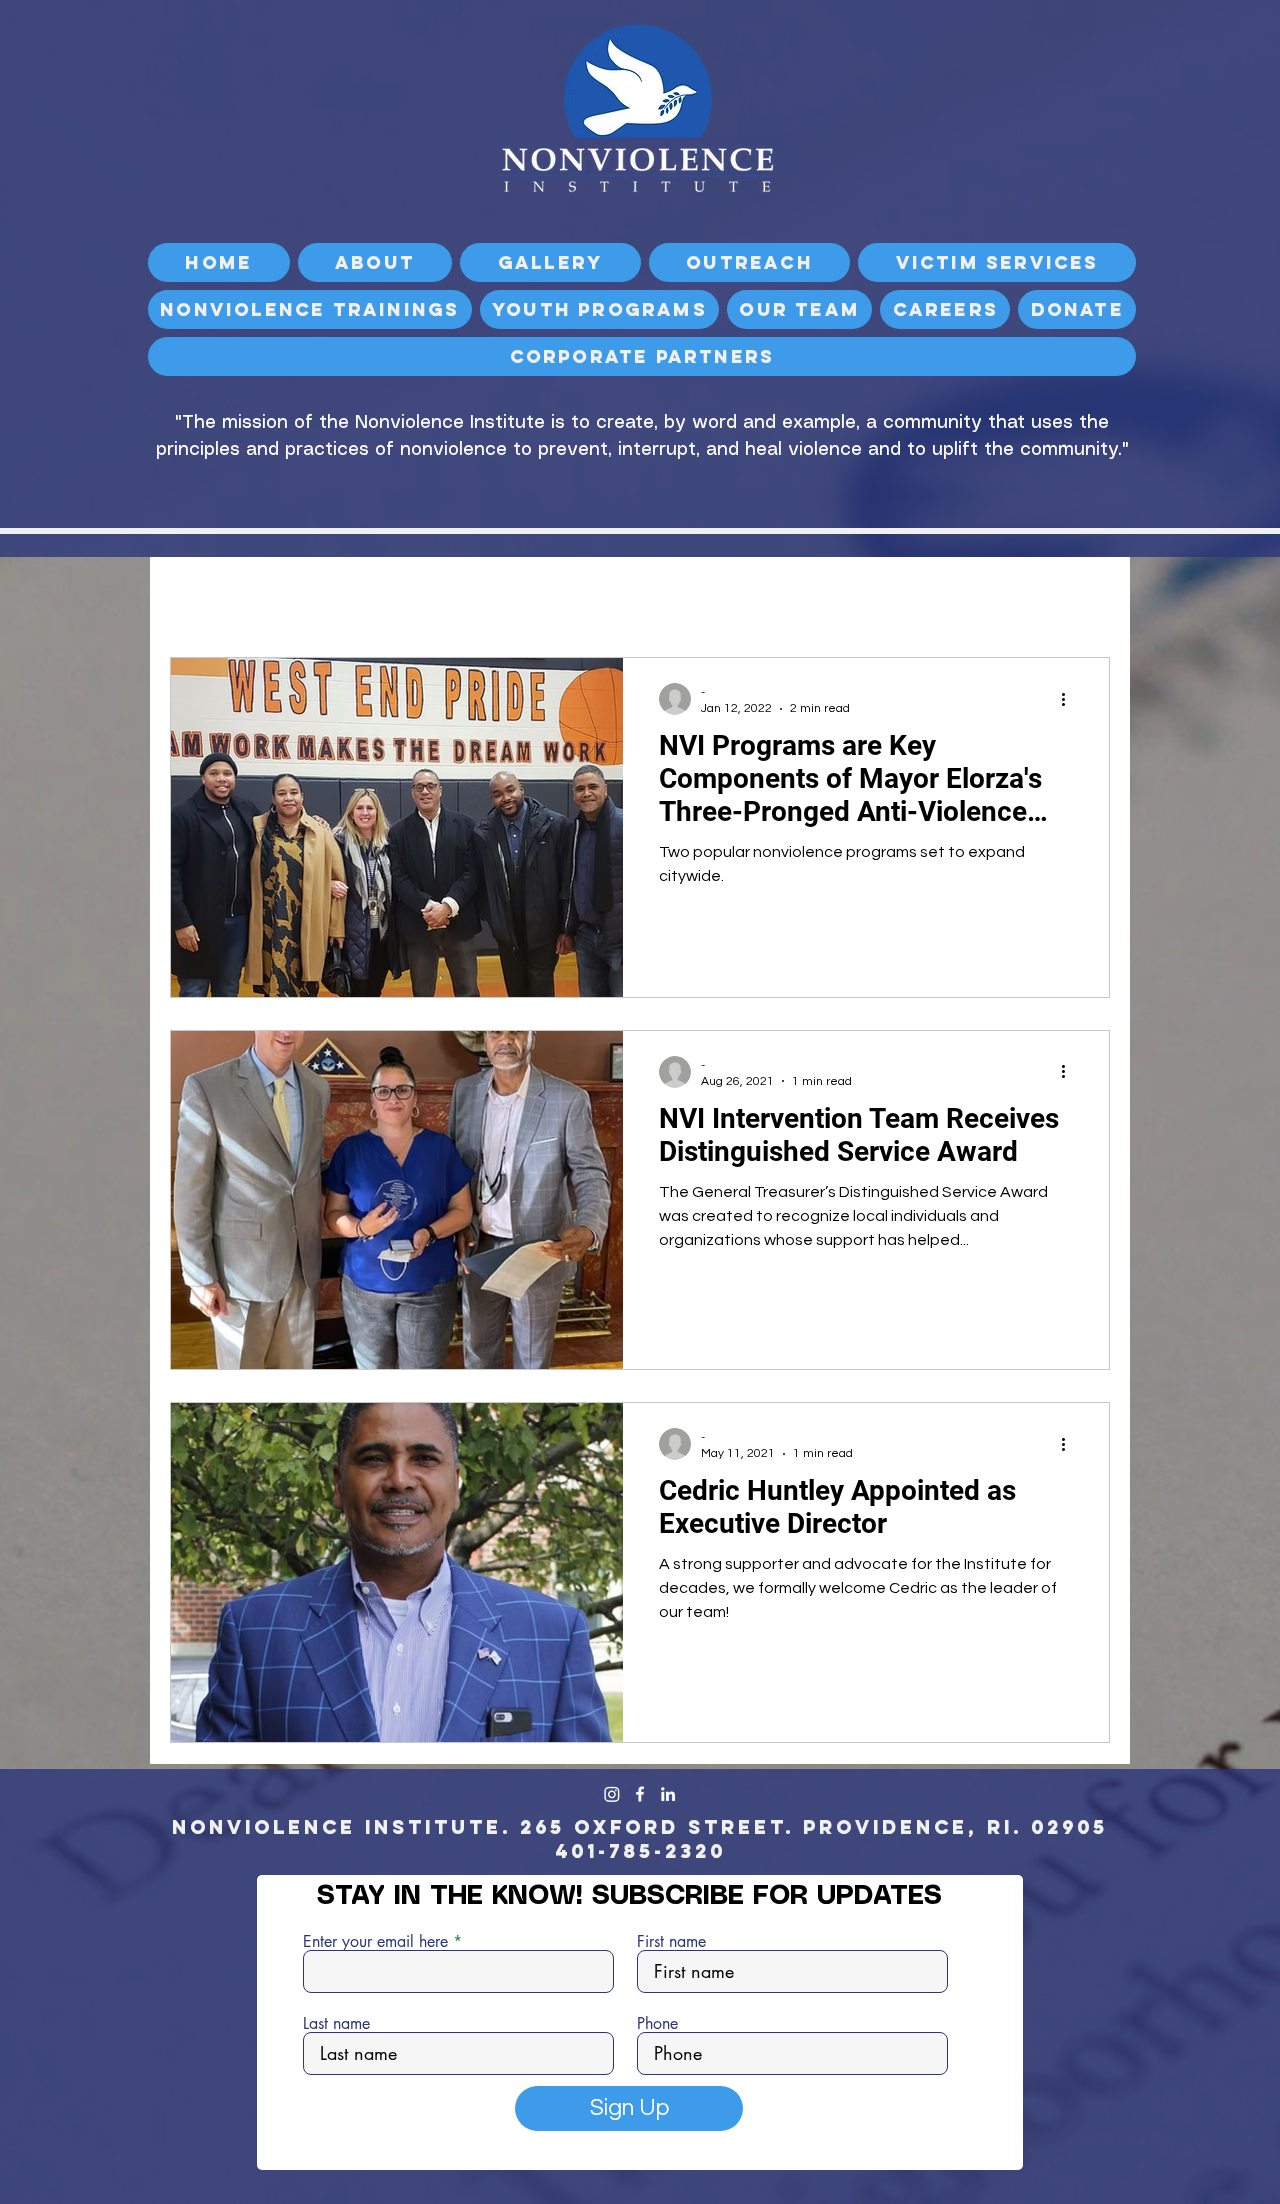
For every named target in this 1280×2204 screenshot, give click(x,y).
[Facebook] (640, 1794)
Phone (657, 2024)
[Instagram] (612, 1794)
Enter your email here (375, 1942)
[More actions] (1070, 699)
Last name (336, 2024)
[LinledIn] (668, 1794)
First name (671, 1942)
